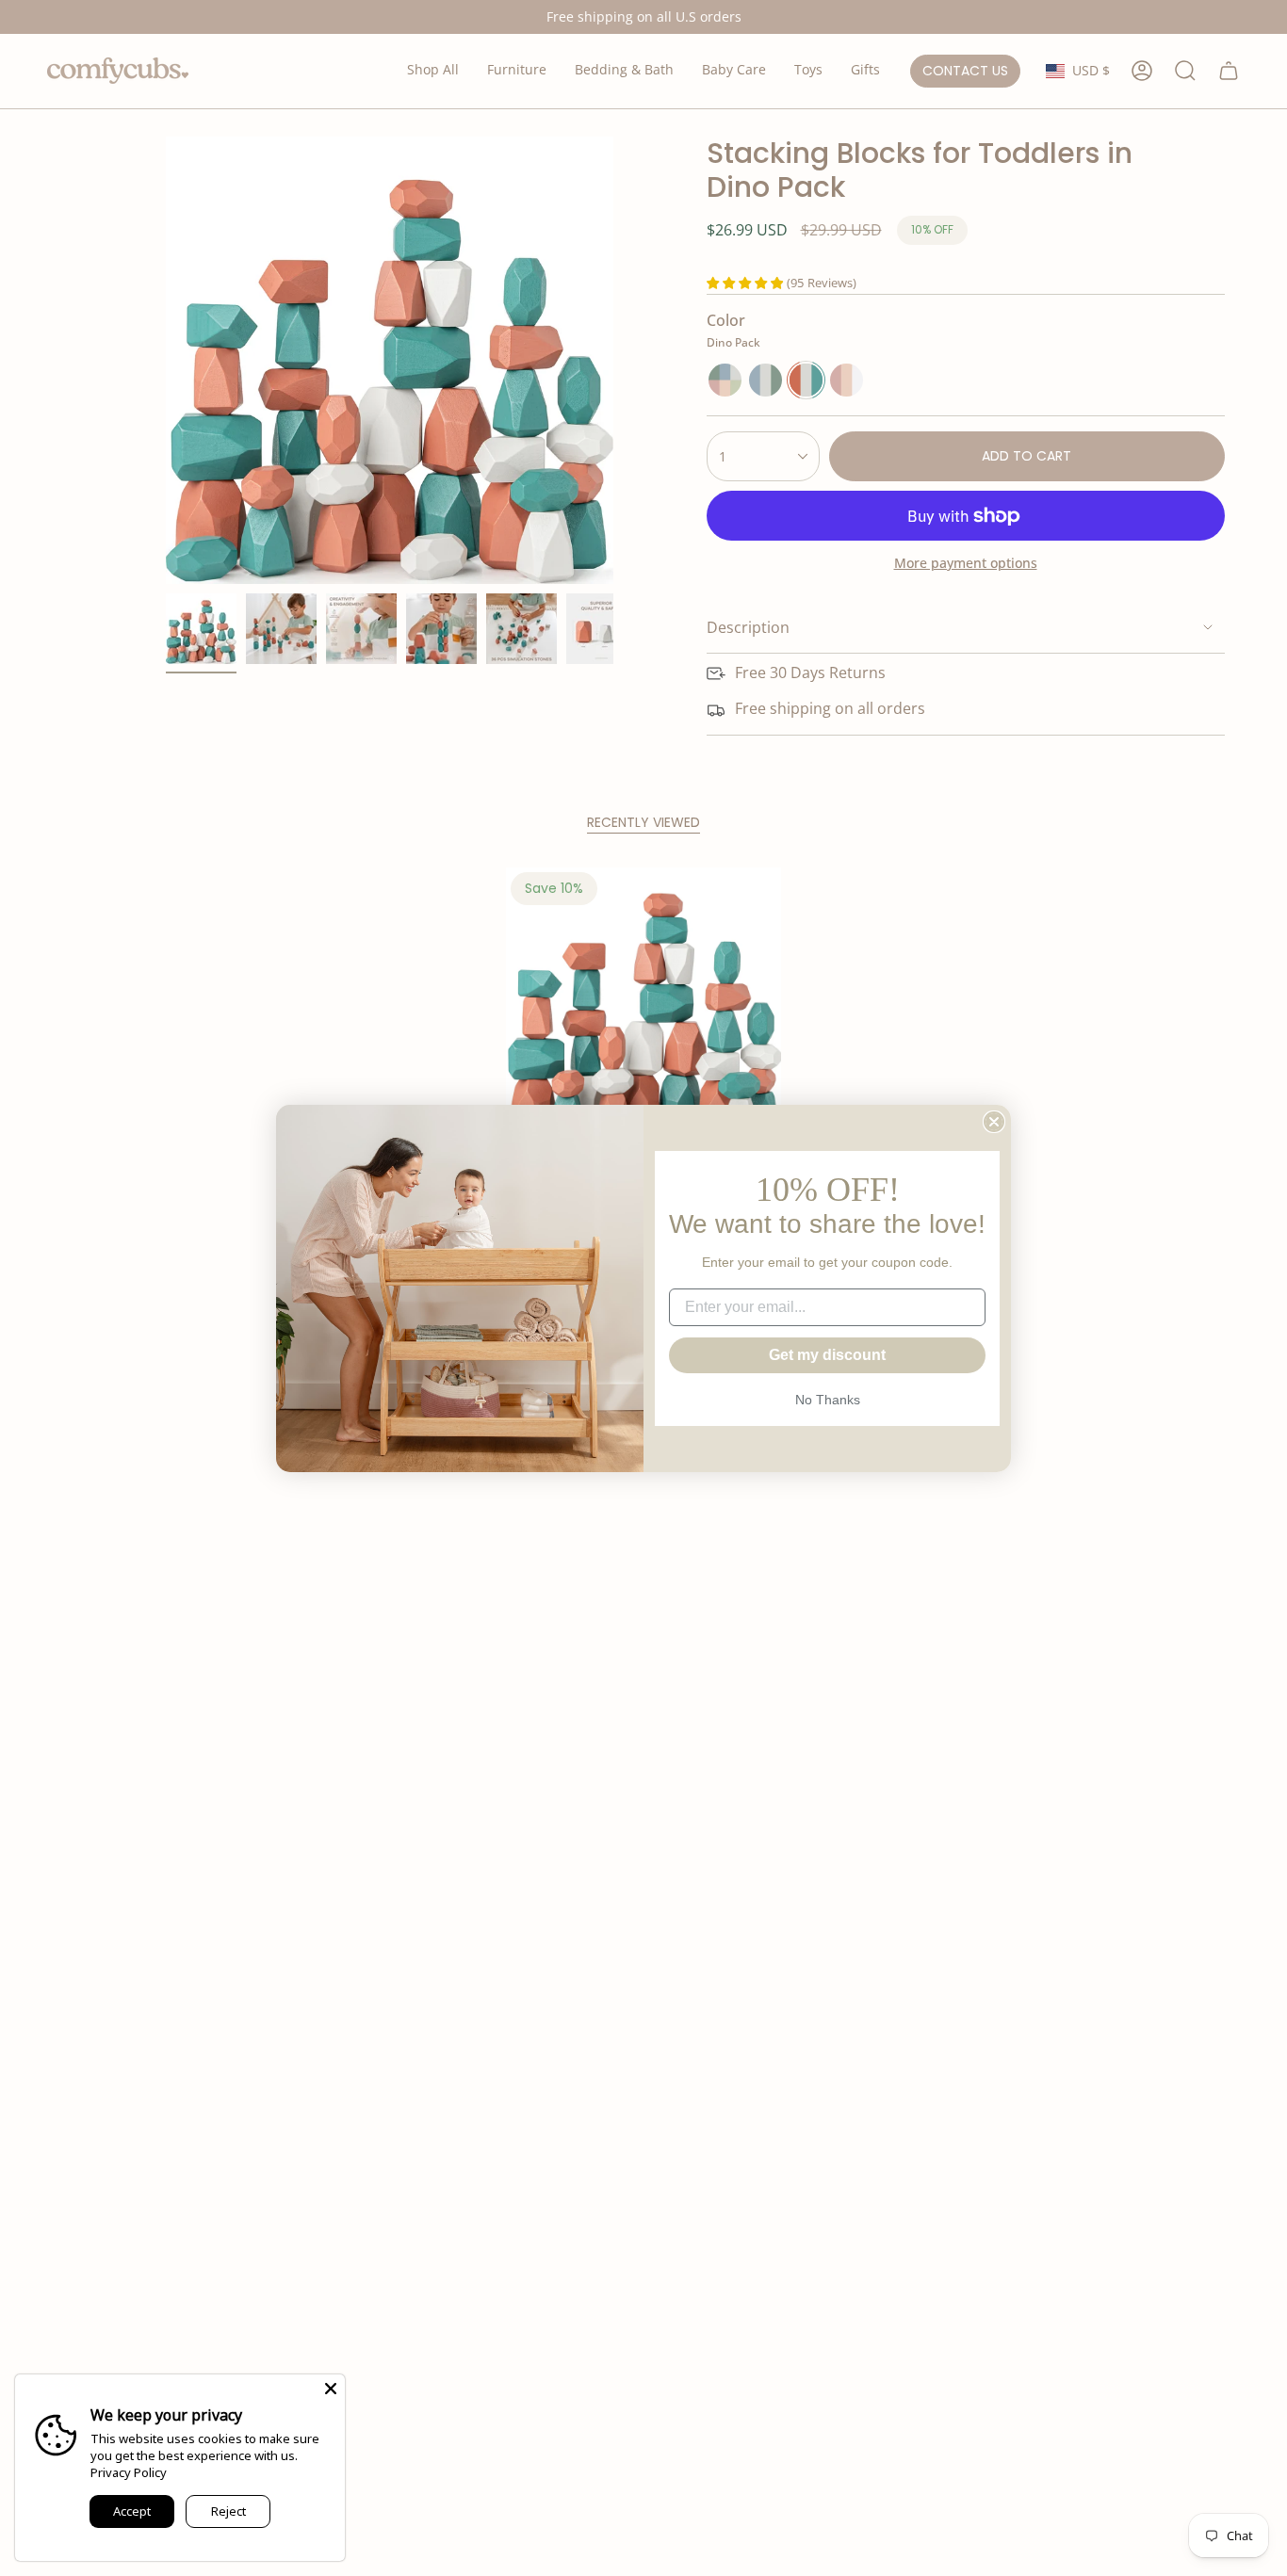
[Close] (331, 2389)
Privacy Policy (129, 2472)
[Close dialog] (994, 1122)
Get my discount (827, 1355)
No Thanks (828, 1400)
